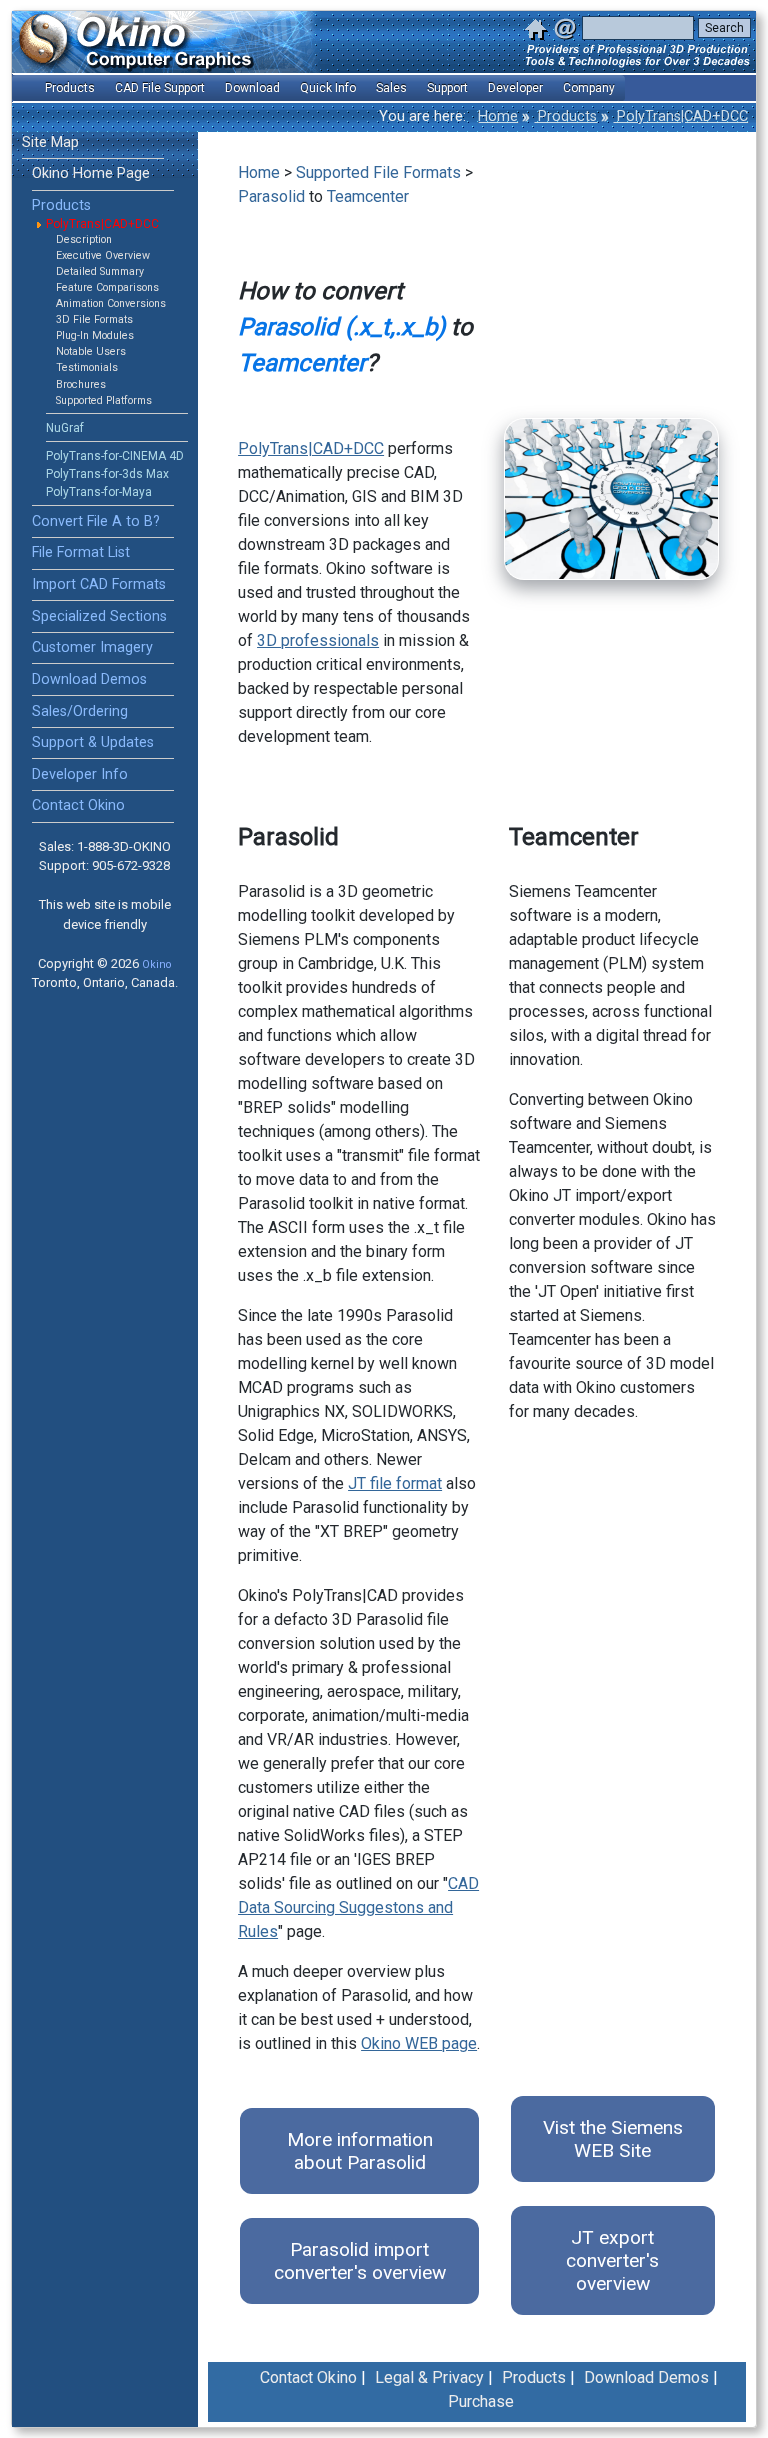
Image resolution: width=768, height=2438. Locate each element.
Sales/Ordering (80, 711)
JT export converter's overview (612, 2260)
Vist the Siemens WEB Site (613, 2139)
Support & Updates (93, 742)
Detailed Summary (100, 271)
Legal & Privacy (429, 2377)
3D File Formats (94, 319)
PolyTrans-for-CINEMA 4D (115, 456)
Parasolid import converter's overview (360, 2261)
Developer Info (80, 774)
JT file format (395, 1483)
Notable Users (91, 351)
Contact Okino (78, 805)
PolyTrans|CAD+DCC (680, 116)
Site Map (50, 142)
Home (498, 116)
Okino (156, 964)
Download (252, 88)
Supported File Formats (378, 172)
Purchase (481, 2401)
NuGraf (65, 428)
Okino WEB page (419, 2043)
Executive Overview (103, 255)
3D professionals (318, 640)
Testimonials (87, 367)
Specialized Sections (99, 616)
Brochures (81, 384)
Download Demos (89, 679)
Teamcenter (368, 196)
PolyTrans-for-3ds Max (107, 474)
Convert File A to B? (96, 521)
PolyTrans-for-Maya (99, 492)
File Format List (81, 552)
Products (565, 116)
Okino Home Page (91, 173)
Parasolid (271, 196)
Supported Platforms (104, 400)
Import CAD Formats (99, 584)
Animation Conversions (111, 303)
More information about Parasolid (360, 2151)
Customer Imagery (92, 647)
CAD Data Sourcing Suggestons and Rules (358, 1907)
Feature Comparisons (107, 287)
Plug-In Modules (95, 335)
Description (84, 239)
